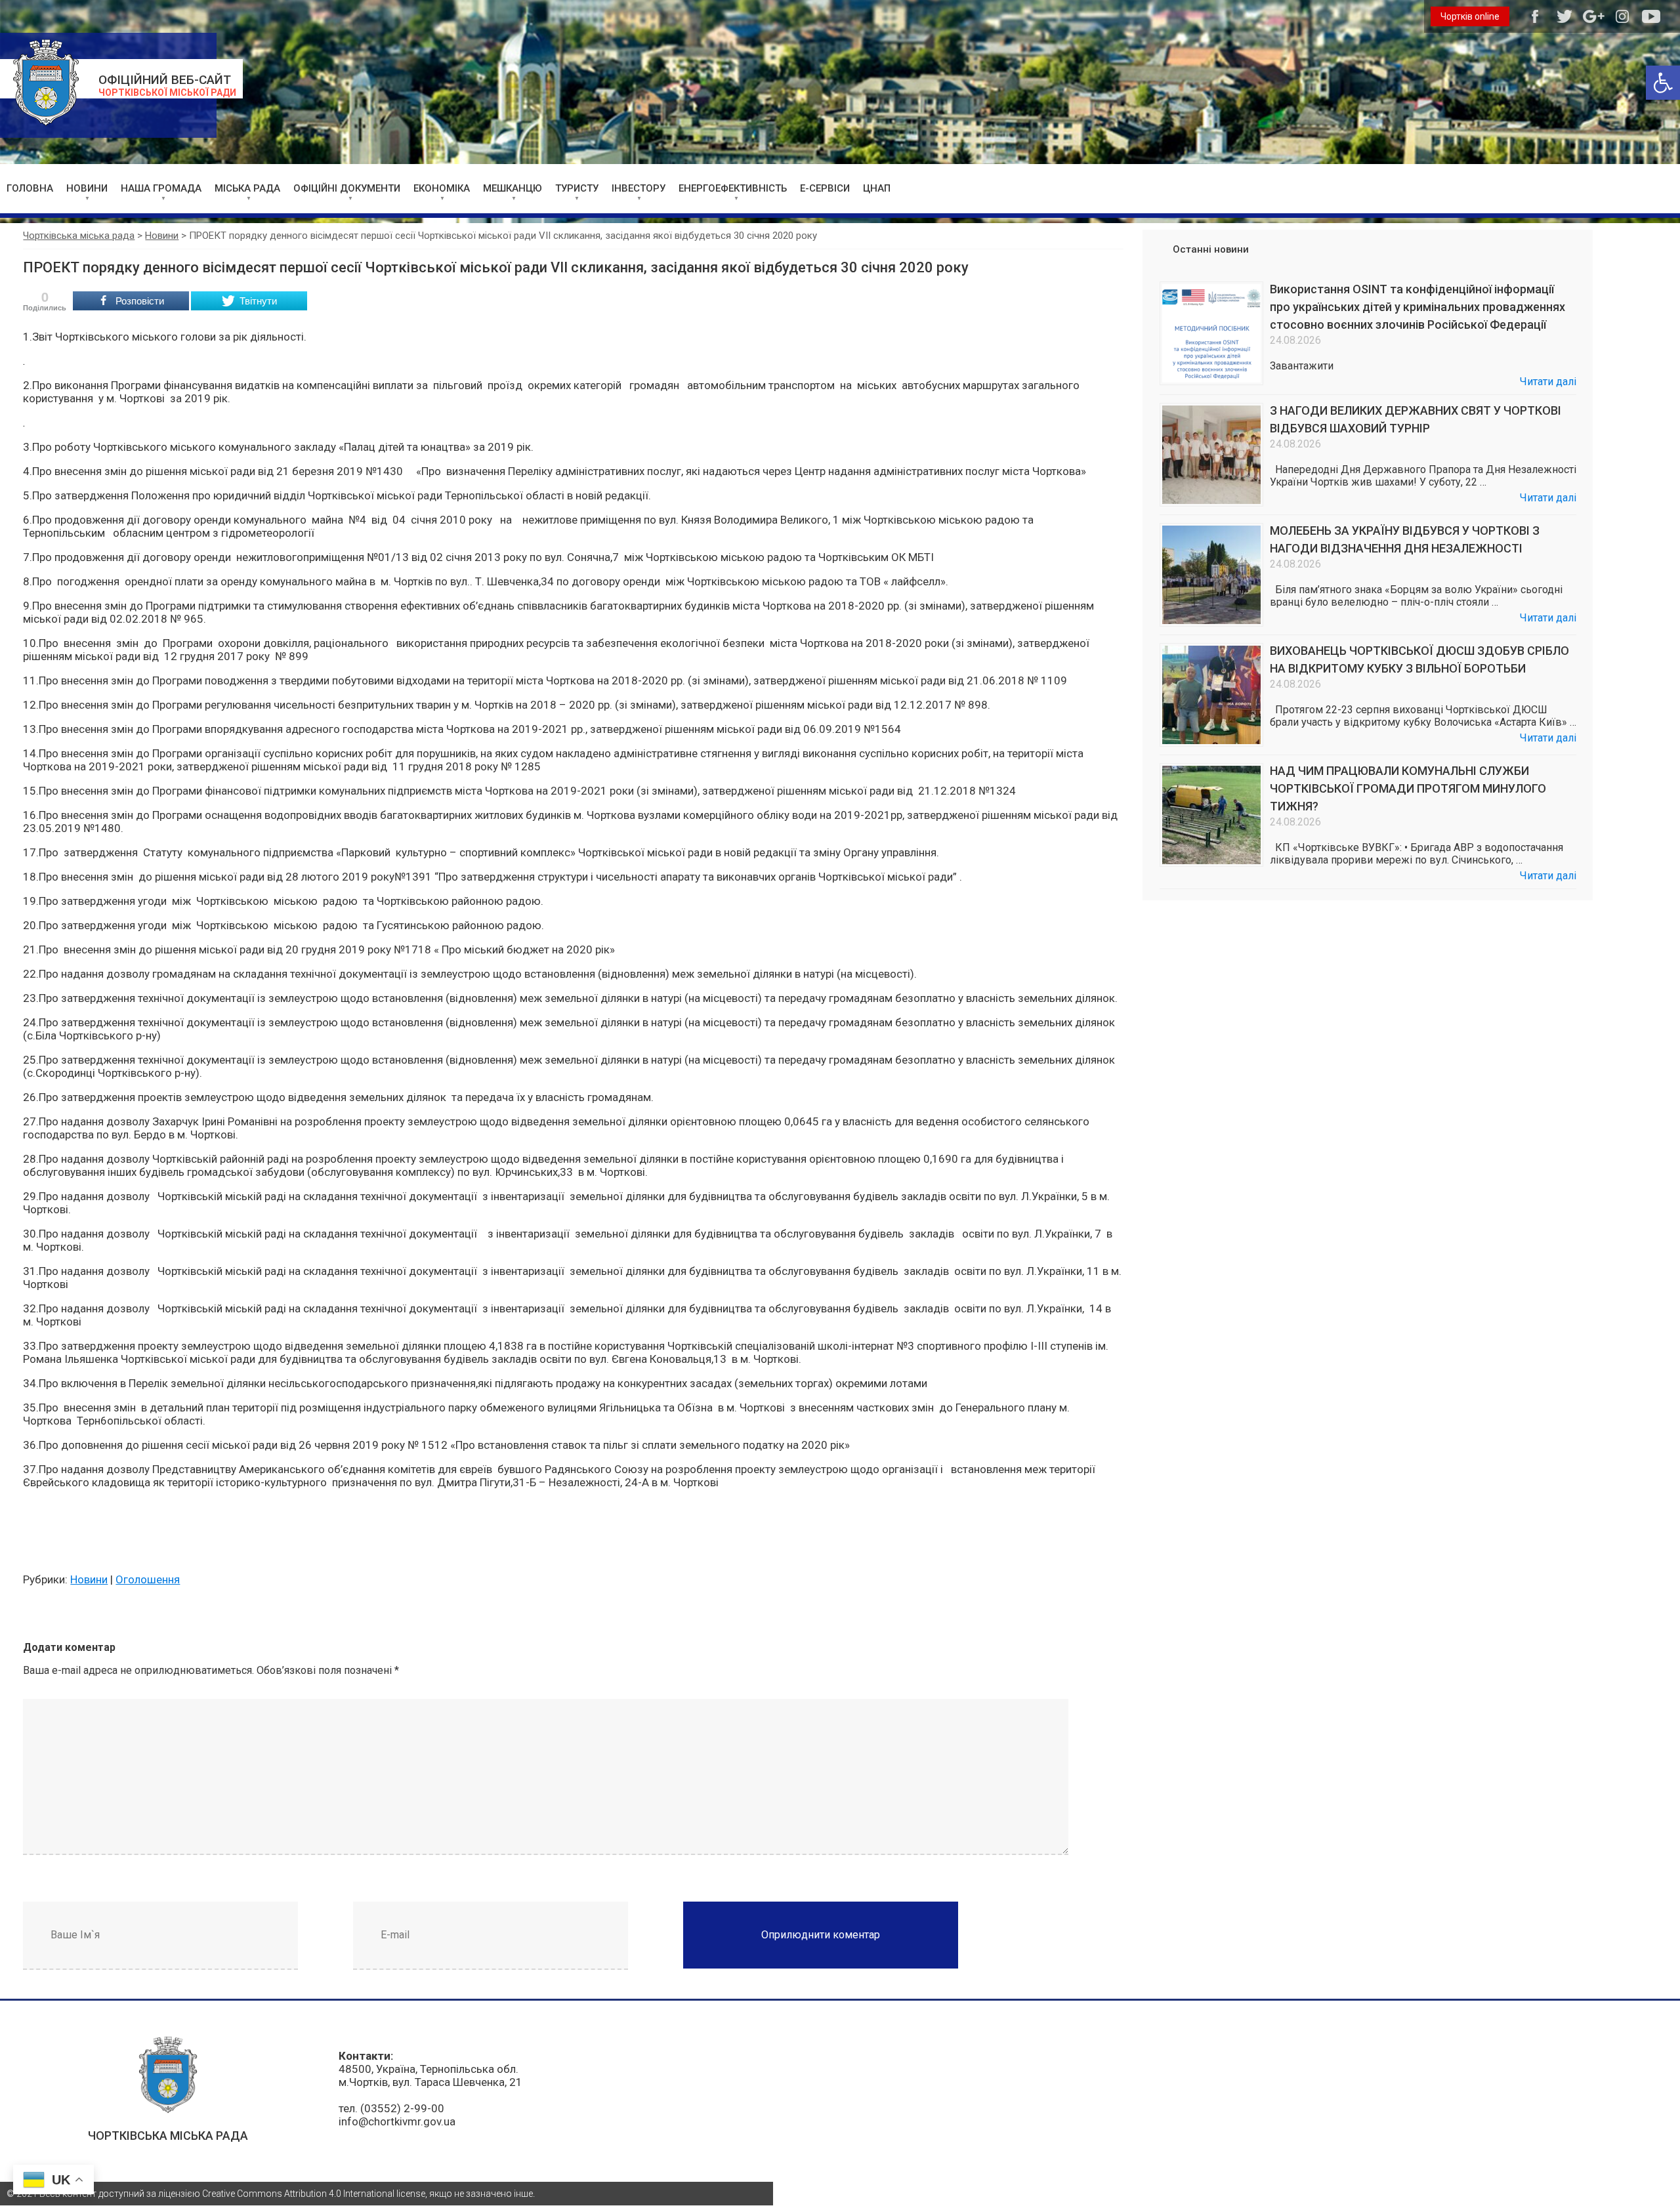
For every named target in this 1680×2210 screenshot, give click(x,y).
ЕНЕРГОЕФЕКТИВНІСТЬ (733, 188)
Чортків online (1470, 16)
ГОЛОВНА (30, 188)
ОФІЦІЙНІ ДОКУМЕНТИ (347, 188)
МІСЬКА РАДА (247, 188)
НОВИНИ (87, 188)
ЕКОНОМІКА (442, 188)
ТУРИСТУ (577, 188)
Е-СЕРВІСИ (825, 188)
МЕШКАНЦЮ (513, 188)
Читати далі (1548, 382)
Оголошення (148, 1579)
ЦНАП (877, 188)
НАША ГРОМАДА (161, 188)
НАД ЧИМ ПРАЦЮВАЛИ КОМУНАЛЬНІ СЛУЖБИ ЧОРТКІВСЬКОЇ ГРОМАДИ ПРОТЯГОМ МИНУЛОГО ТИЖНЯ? (1408, 788)
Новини (89, 1579)
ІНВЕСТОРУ (639, 188)
